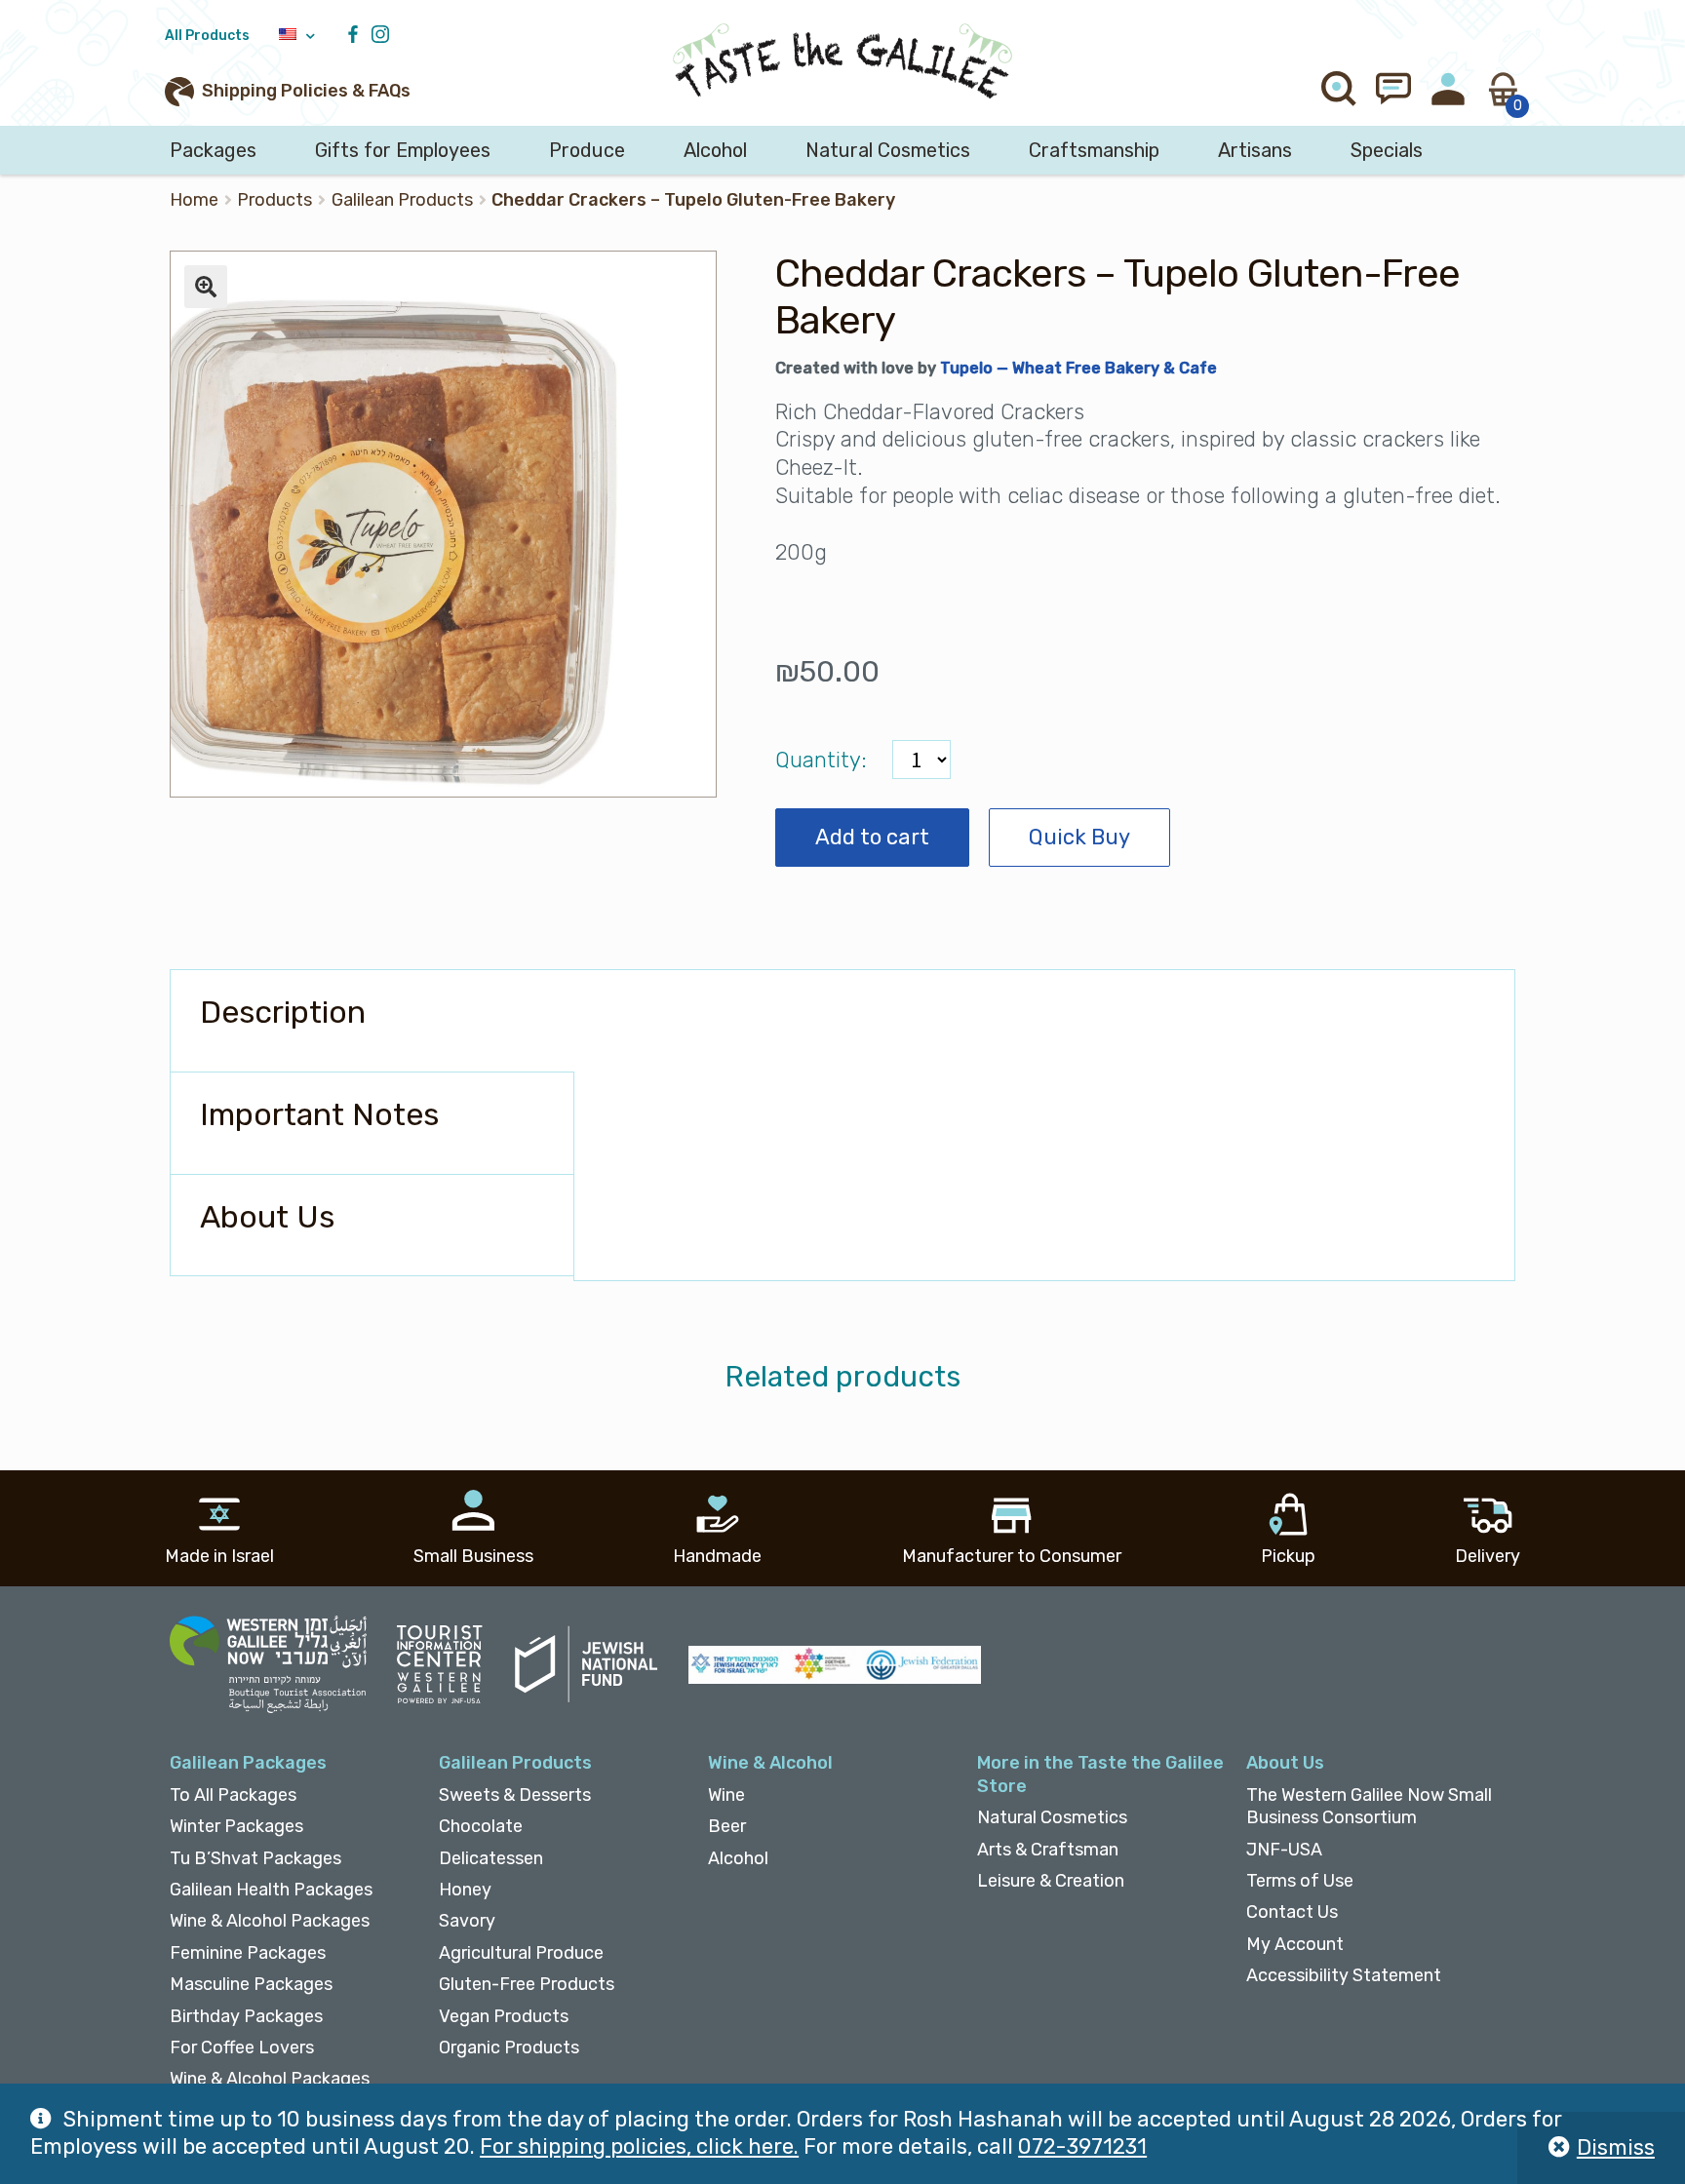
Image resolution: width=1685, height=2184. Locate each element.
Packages (213, 150)
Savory (467, 1921)
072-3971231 (1082, 2146)
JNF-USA (1284, 1850)
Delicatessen (491, 1858)
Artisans (1255, 150)
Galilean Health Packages (271, 1890)
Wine (726, 1795)
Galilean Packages (248, 1763)
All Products (207, 36)
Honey (465, 1890)
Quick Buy (1079, 837)
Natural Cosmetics (888, 150)
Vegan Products (504, 2016)
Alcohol (715, 150)
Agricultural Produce (521, 1953)
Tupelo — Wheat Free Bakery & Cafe (1078, 368)
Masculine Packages (251, 1984)
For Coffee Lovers (242, 2047)
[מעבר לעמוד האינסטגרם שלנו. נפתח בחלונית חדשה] (385, 36)
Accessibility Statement (1344, 1975)
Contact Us (1292, 1912)
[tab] (372, 1021)
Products (274, 200)
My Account (1295, 1944)
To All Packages (233, 1795)
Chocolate (481, 1826)
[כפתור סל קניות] (1503, 89)
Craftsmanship (1094, 150)
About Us (1285, 1763)
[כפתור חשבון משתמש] (1448, 89)
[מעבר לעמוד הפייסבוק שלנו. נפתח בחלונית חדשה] (358, 36)
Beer (727, 1826)
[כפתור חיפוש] (1339, 89)
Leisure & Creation (1051, 1881)
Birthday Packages (246, 2016)
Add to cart (872, 837)
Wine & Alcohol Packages (270, 1921)
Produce (587, 150)
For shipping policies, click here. (639, 2146)
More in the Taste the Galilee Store (1100, 1774)
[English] (297, 36)
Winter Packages (236, 1826)
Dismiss (1616, 2147)
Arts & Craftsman (1048, 1850)
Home (194, 200)
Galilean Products (402, 200)
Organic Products (509, 2047)
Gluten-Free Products (527, 1984)
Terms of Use (1300, 1881)
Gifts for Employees (403, 150)
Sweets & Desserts (515, 1795)
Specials (1387, 150)
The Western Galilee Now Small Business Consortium (1369, 1806)
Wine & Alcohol (770, 1763)
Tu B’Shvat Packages (255, 1858)
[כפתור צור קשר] (1393, 89)
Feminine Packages (248, 1953)
